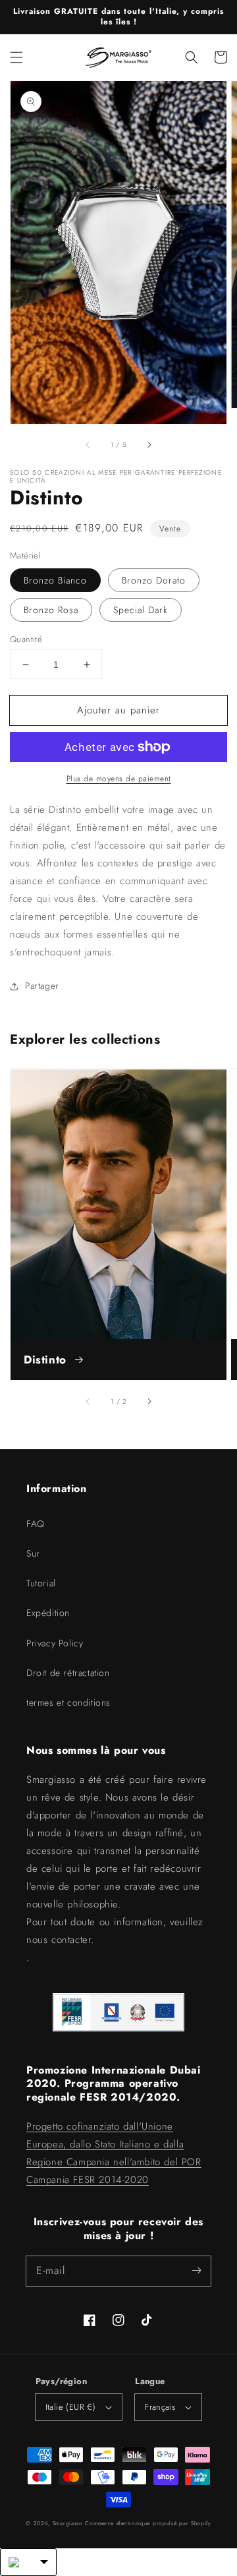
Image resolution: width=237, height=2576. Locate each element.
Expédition (48, 1613)
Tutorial (41, 1583)
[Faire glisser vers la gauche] (88, 444)
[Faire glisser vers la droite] (149, 444)
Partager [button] (42, 986)
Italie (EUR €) (71, 2407)
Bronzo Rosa (51, 610)
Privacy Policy (55, 1643)
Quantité (26, 639)
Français (160, 2407)
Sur (33, 1553)
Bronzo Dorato (154, 580)
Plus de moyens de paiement (119, 779)
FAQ (36, 1524)
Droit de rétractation (68, 1673)
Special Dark (141, 610)
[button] (16, 57)
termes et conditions (68, 1702)
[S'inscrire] (196, 2271)
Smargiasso (68, 2523)
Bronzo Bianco (55, 580)
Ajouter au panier (118, 710)
